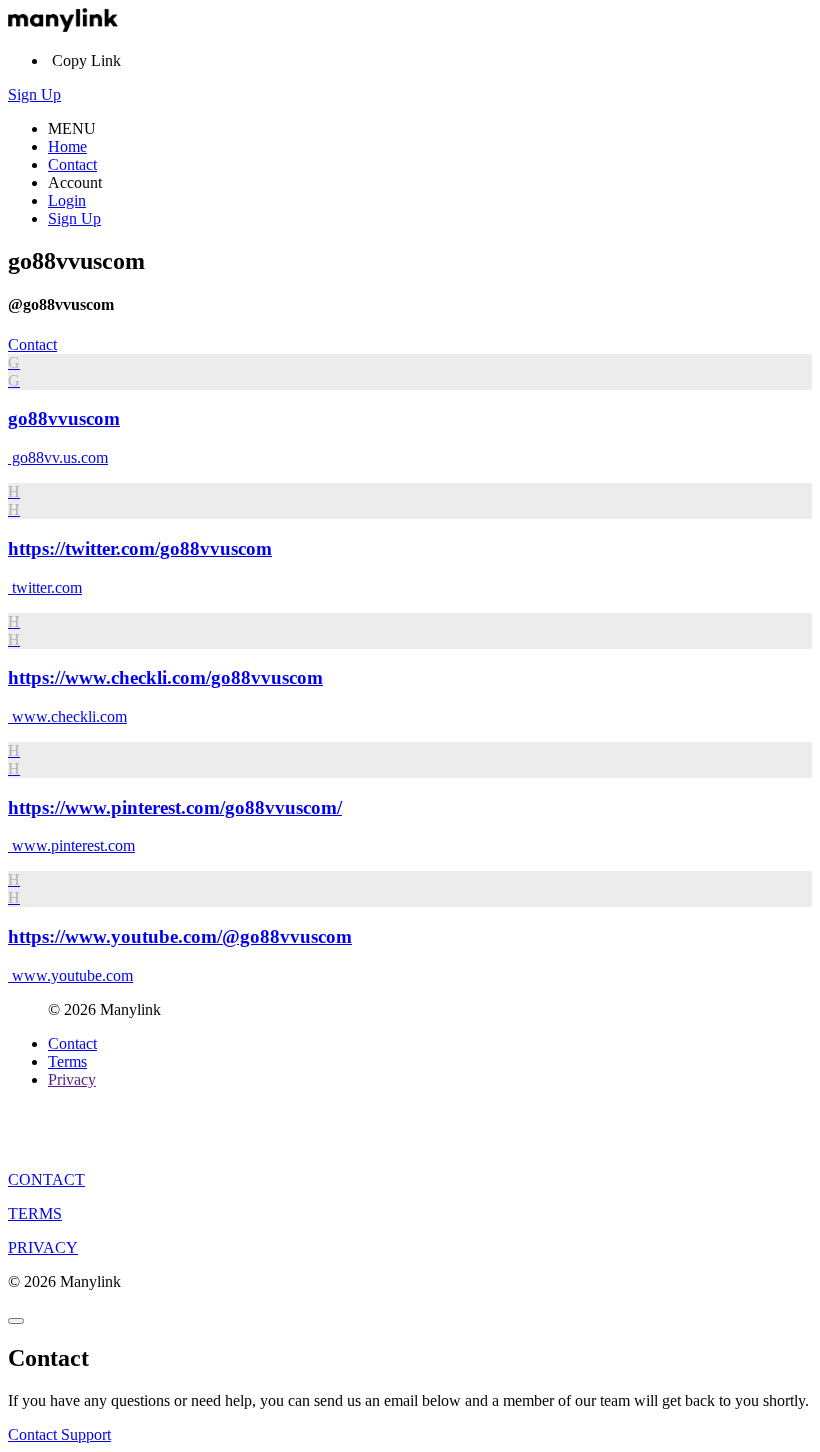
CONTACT (46, 1179)
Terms (67, 1061)
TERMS (35, 1213)
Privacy (72, 1079)
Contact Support (59, 1434)
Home (67, 146)
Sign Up (34, 94)
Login (67, 200)
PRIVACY (43, 1247)
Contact (72, 164)
